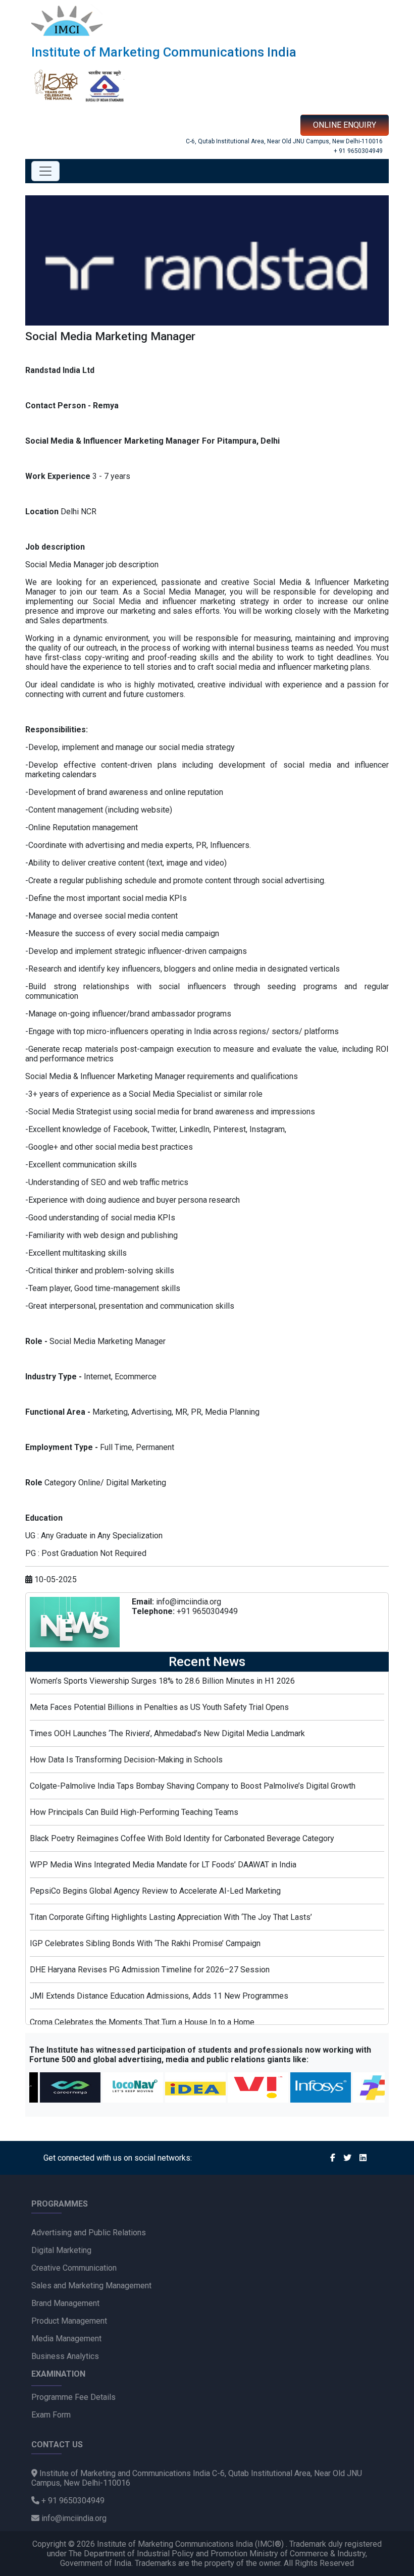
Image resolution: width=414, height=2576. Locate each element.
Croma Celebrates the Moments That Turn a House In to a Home (142, 2022)
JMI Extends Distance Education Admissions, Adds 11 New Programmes (159, 1996)
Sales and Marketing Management (91, 2286)
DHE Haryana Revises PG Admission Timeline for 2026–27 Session (150, 1970)
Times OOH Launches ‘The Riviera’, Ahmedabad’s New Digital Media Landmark (167, 1733)
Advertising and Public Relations (89, 2233)
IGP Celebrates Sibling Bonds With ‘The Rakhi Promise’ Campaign (145, 1943)
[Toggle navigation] (45, 171)
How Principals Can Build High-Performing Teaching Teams (134, 1812)
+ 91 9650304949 (358, 151)
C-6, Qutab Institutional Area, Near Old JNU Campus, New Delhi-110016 (284, 141)
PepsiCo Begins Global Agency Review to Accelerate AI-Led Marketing (155, 1891)
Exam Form (51, 2415)
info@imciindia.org (189, 1602)
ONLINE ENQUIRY (345, 125)
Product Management (69, 2321)
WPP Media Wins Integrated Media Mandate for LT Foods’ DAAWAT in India (163, 1865)
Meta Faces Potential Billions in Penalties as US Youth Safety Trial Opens (159, 1707)
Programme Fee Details (73, 2397)
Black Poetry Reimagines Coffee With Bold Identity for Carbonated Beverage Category (182, 1838)
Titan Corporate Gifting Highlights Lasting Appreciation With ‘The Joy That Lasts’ (171, 1917)
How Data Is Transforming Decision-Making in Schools (126, 1760)
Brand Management (65, 2303)
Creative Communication (74, 2268)
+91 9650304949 (207, 1611)
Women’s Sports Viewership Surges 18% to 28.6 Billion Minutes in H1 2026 (162, 1681)
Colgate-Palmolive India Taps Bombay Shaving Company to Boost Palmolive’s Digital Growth (193, 1786)
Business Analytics (65, 2356)
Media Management (66, 2339)
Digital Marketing (61, 2250)
